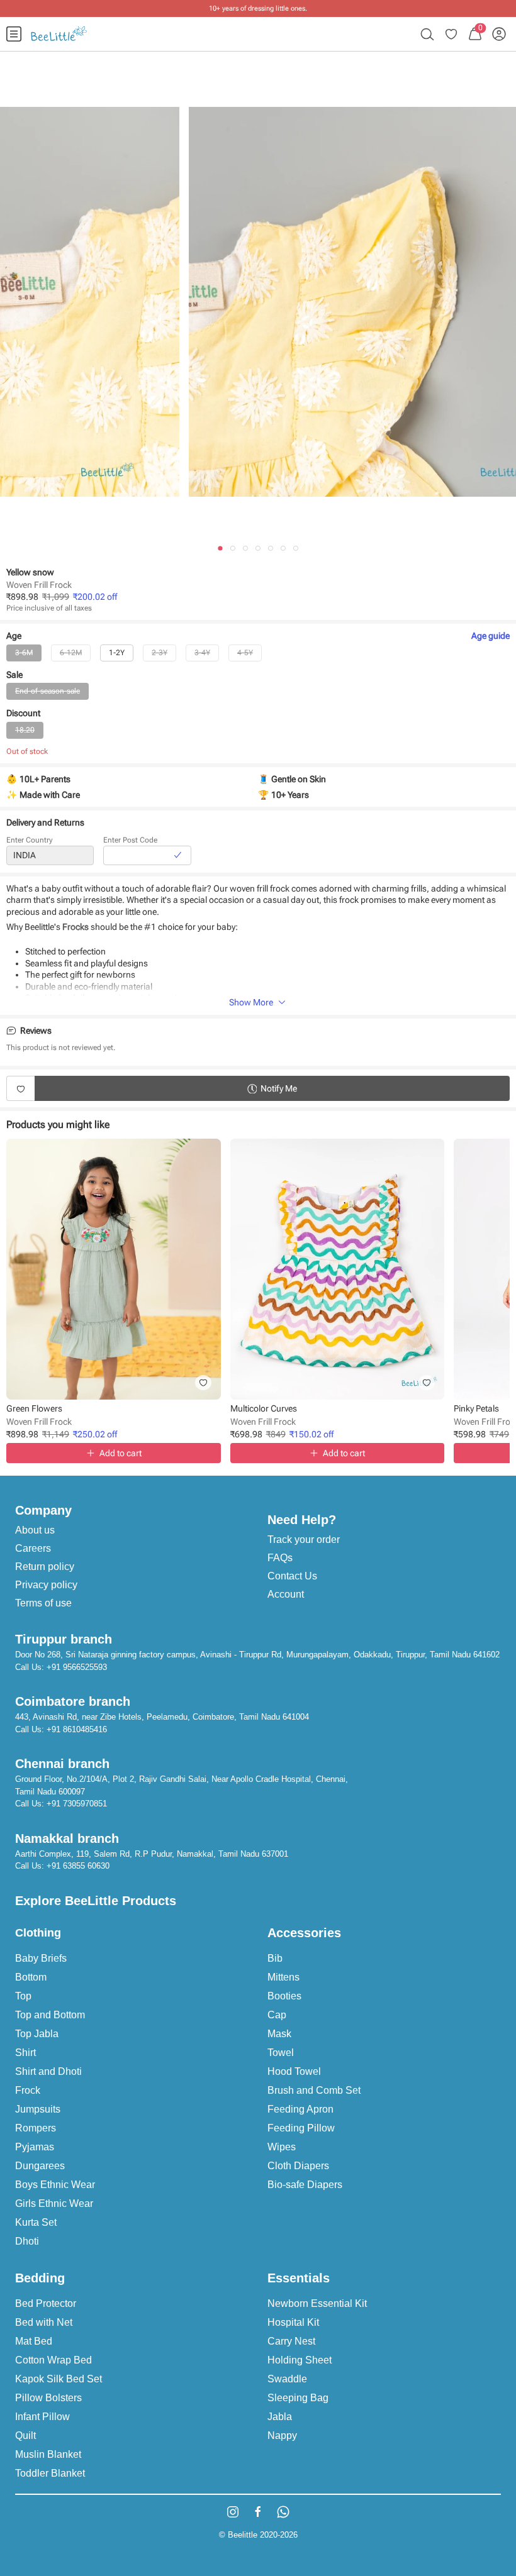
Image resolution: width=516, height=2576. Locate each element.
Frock (28, 2090)
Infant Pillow (42, 2417)
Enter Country (30, 840)
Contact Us (292, 1576)
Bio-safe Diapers (305, 2185)
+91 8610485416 (77, 1729)
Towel (281, 2053)
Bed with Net (44, 2322)
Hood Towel (294, 2071)
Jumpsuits (38, 2109)
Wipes (282, 2147)
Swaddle (287, 2379)
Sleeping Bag (298, 2398)
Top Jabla (37, 2034)
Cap (277, 2015)
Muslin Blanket (48, 2454)
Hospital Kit (293, 2322)
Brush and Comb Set (314, 2090)
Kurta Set (36, 2222)
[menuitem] (14, 34)
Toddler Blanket (50, 2473)
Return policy (45, 1567)
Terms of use (43, 1603)
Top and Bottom (50, 2015)
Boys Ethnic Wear (55, 2185)
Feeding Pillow (301, 2128)
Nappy (282, 2435)
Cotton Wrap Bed (53, 2360)
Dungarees (40, 2166)
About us (35, 1530)
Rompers (36, 2128)
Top (23, 1996)
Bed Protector (46, 2303)
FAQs (280, 1558)
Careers (33, 1548)
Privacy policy (46, 1585)
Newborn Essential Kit (317, 2303)
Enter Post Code (130, 840)
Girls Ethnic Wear (54, 2203)
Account (286, 1594)
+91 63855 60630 (78, 1866)
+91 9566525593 (77, 1667)
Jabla (280, 2417)
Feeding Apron (300, 2109)
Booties (284, 1996)
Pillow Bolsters (48, 2398)
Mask (279, 2034)
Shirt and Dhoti (48, 2071)
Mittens (283, 1977)
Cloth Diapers (298, 2166)
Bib (275, 1958)
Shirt (25, 2053)
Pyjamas (35, 2147)
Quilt (25, 2435)
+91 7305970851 (77, 1804)
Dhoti (27, 2241)
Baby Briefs (41, 1958)
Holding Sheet (300, 2360)
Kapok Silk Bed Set (59, 2379)
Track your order (304, 1540)
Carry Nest (291, 2341)
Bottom (31, 1977)
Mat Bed (34, 2341)
